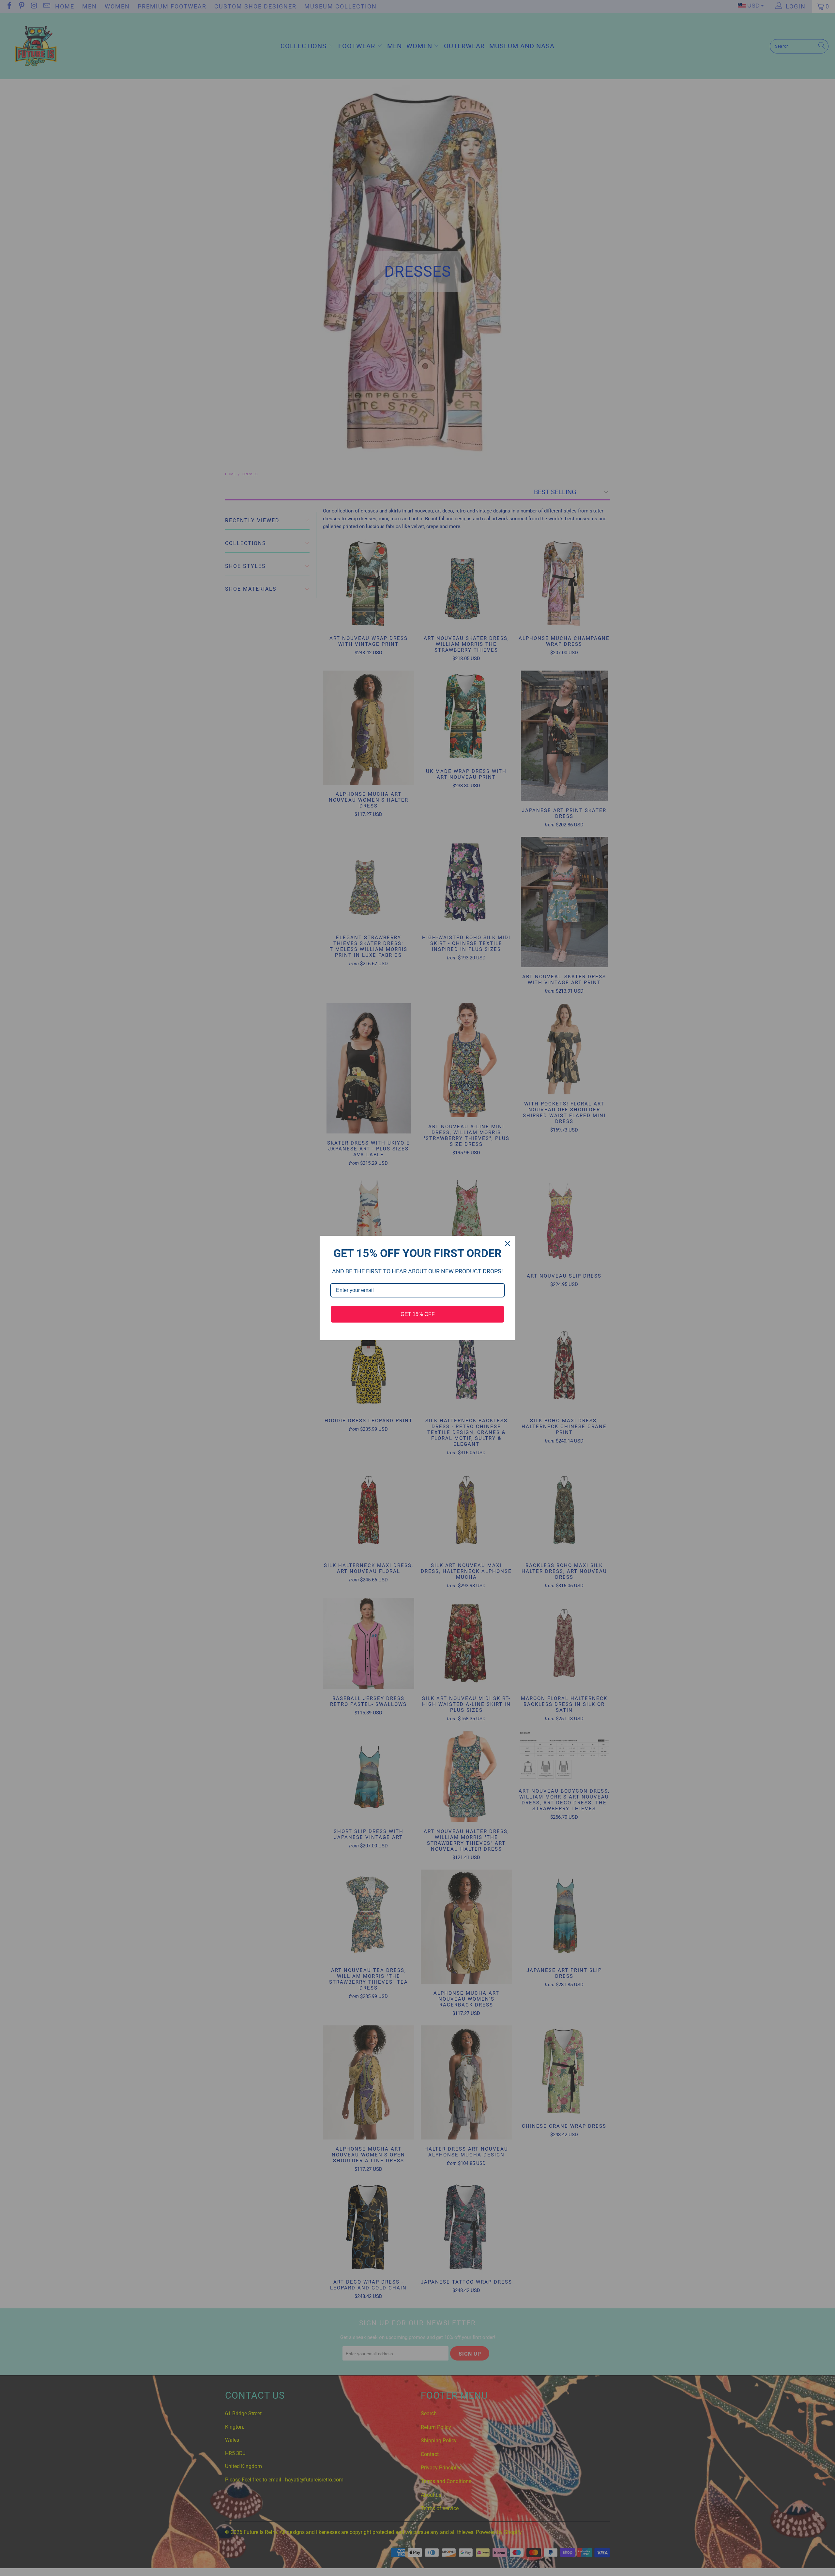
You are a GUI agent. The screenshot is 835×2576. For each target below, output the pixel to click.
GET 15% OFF (418, 1314)
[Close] (508, 1244)
